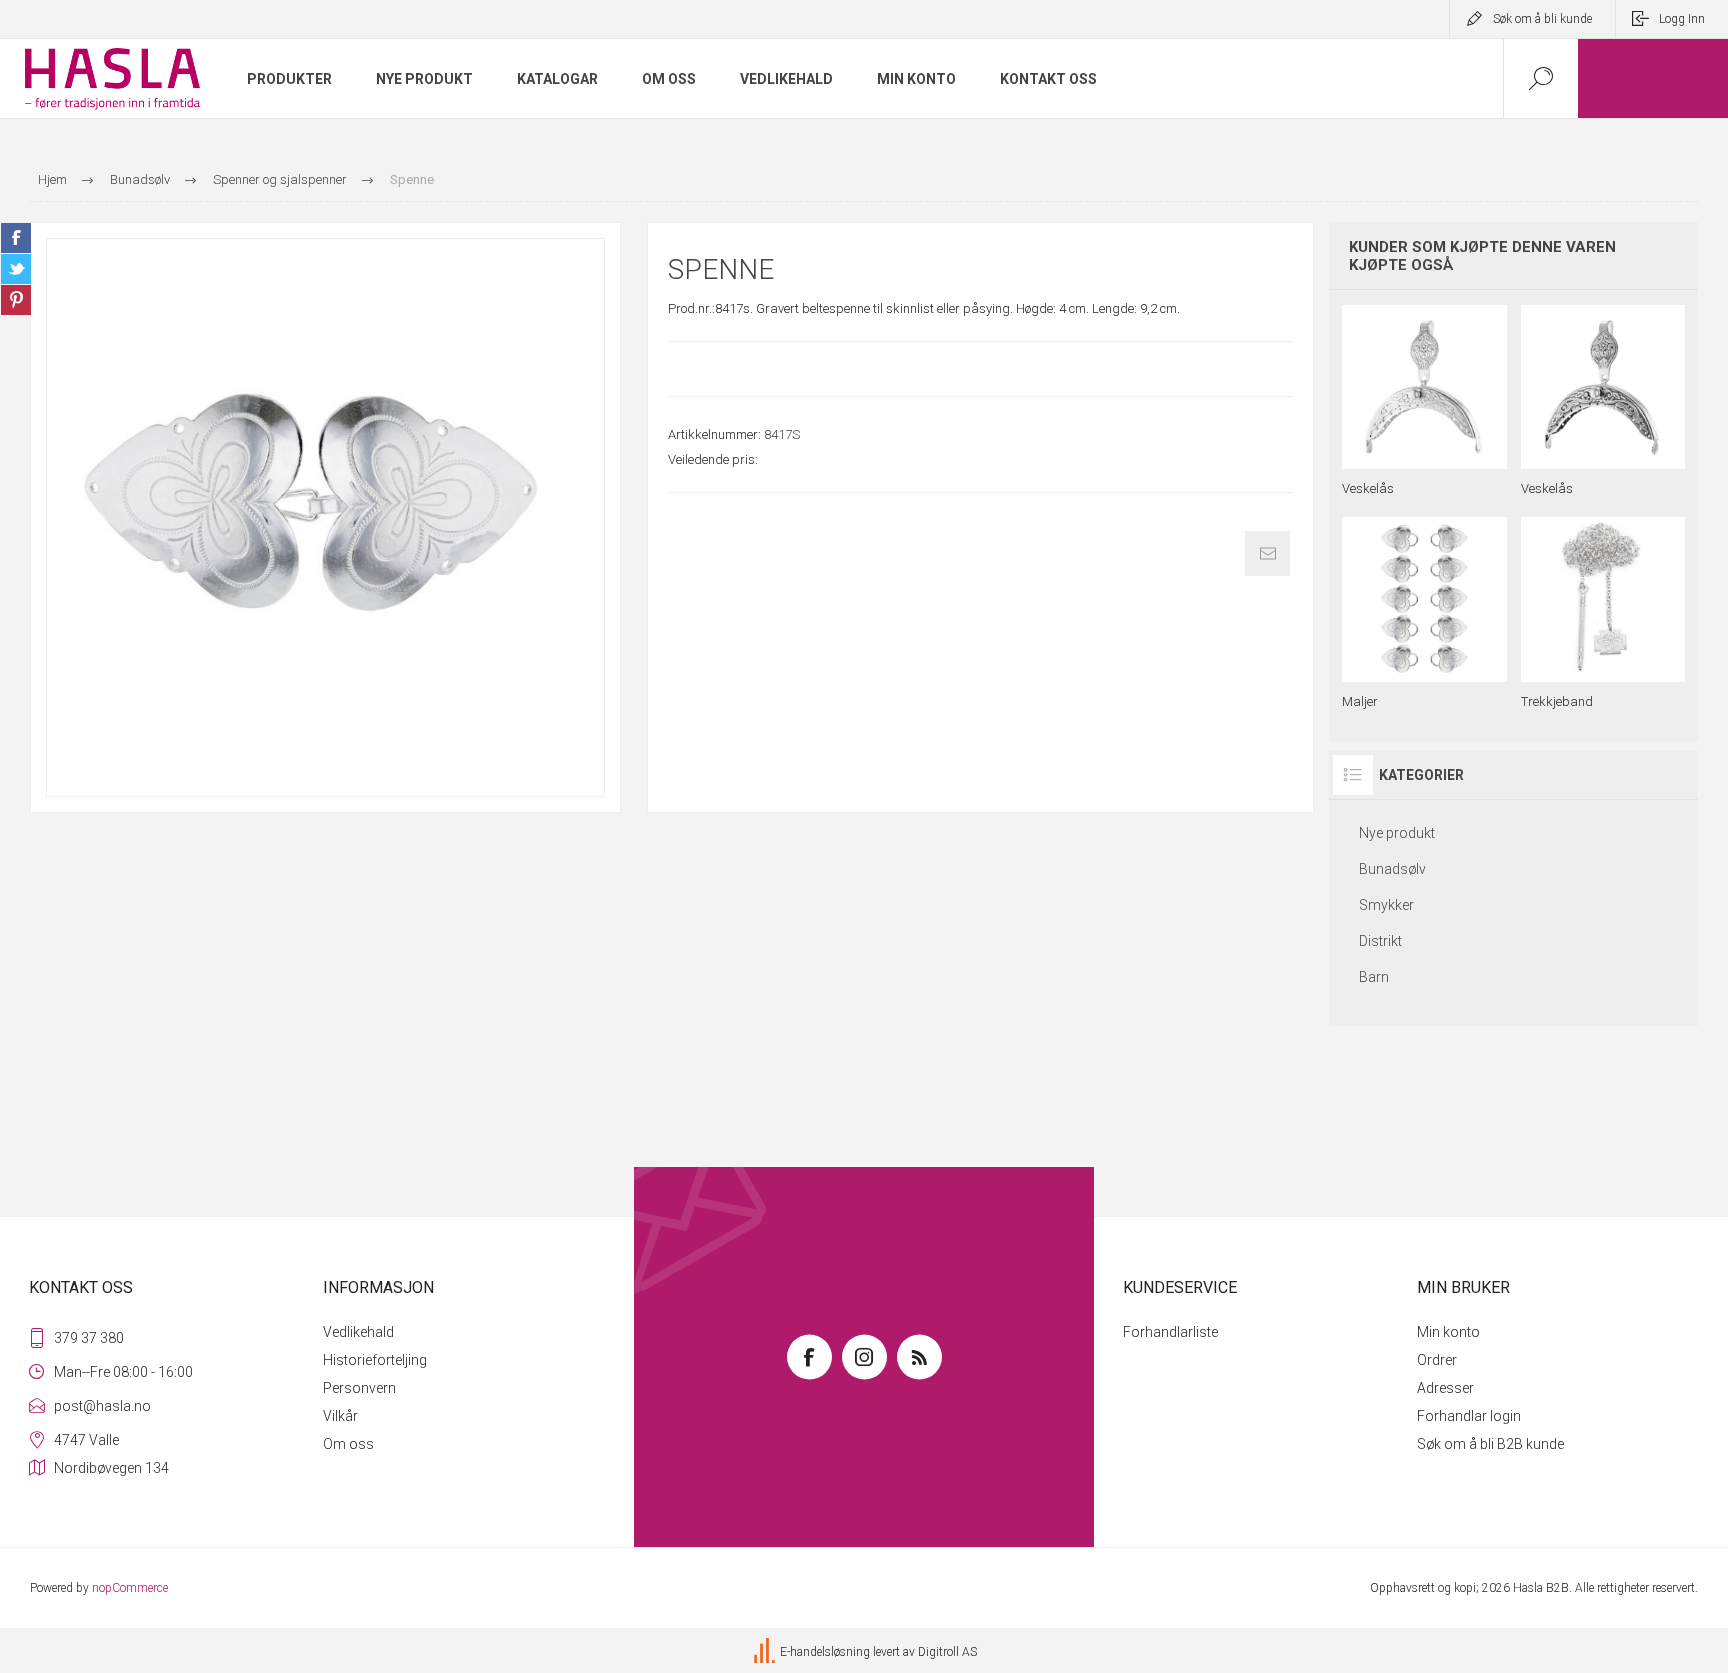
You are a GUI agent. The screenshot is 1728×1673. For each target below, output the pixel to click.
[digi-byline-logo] (766, 1652)
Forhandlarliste (1170, 1332)
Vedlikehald (358, 1332)
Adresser (1445, 1388)
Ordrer (1437, 1360)
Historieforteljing (375, 1360)
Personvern (359, 1388)
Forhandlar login (1469, 1416)
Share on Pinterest (16, 300)
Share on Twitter (16, 269)
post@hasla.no (102, 1406)
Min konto (1448, 1332)
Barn (1374, 977)
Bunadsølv (1392, 869)
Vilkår (340, 1416)
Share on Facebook (16, 238)
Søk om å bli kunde (1542, 19)
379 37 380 (89, 1338)
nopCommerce (130, 1588)
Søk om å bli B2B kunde (1490, 1444)
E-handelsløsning (825, 1652)
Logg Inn (1682, 19)
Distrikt (1380, 941)
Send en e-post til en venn (1267, 553)
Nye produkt (1397, 833)
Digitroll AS (947, 1652)
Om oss (348, 1444)
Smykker (1386, 905)
